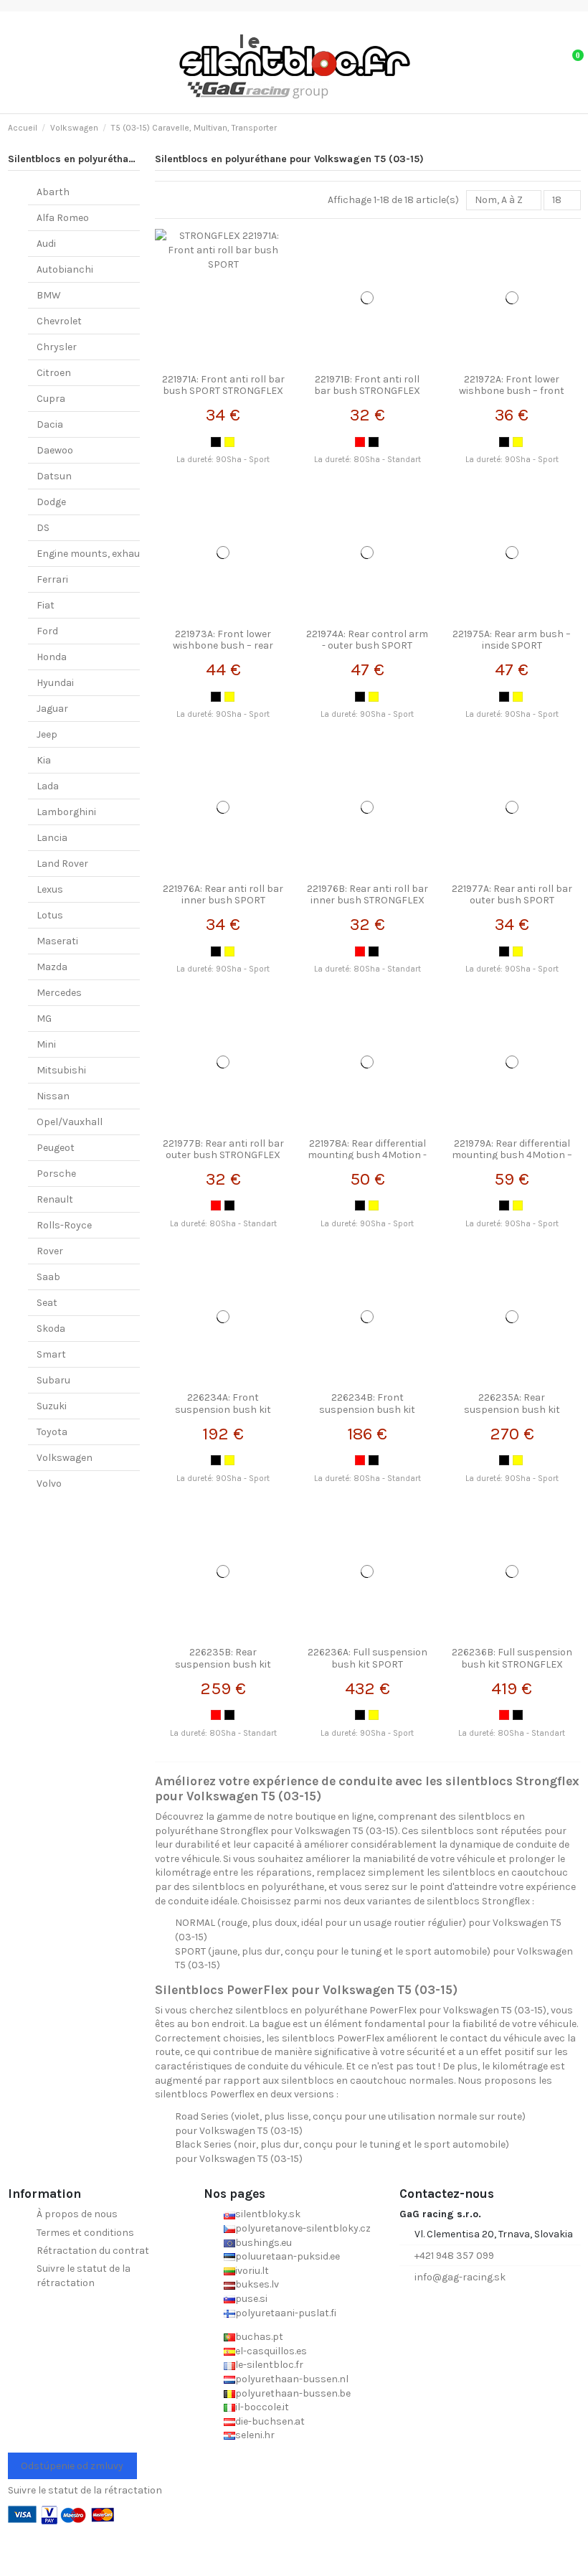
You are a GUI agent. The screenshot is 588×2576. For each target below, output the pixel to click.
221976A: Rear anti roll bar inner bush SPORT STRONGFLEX (223, 901)
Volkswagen (65, 1458)
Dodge (51, 502)
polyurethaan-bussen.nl (292, 2379)
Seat (47, 1303)
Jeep (47, 734)
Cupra (51, 399)
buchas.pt (259, 2337)
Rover (50, 1251)
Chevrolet (59, 321)
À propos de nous (77, 2214)
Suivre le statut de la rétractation (84, 2276)
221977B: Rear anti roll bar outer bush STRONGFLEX (223, 1150)
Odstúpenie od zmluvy (72, 2466)
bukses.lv (257, 2284)
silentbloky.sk (268, 2214)
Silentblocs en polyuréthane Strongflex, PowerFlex (128, 159)
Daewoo (55, 450)
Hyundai (55, 683)
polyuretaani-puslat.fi (286, 2313)
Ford (47, 631)
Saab (48, 1277)
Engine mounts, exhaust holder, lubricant (133, 554)
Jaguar (52, 709)
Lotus (50, 915)
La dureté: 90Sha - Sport (223, 460)
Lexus (50, 889)
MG (44, 1019)
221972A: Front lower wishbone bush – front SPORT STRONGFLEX (512, 391)
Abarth (53, 192)
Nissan (53, 1096)
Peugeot (56, 1148)
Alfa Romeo (63, 218)
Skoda (51, 1329)
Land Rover (62, 864)
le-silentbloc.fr (269, 2365)
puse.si (251, 2299)
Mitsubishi (61, 1070)
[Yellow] (229, 442)
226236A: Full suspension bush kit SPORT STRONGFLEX (367, 1664)
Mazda (52, 967)
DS (43, 528)
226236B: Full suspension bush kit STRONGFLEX (512, 1658)
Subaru (53, 1380)
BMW (49, 295)
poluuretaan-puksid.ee (288, 2256)
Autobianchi (65, 269)
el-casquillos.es (271, 2351)
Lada (48, 786)
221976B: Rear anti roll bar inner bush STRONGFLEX (367, 895)
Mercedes (59, 993)
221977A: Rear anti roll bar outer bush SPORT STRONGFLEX (512, 901)
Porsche (56, 1174)
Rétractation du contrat (93, 2251)
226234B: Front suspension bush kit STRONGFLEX (367, 1410)
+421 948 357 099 (454, 2256)
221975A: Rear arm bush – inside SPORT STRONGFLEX (512, 646)
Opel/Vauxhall (70, 1122)
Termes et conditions (85, 2233)
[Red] (360, 442)
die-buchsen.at (270, 2421)
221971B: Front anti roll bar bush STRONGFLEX (367, 385)
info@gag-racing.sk (460, 2277)
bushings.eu (264, 2243)
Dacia (50, 424)
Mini (46, 1044)
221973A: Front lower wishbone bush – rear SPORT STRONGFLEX (223, 646)
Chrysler (57, 347)
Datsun (54, 476)
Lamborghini (66, 812)
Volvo (49, 1484)
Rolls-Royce (64, 1225)
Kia (44, 760)
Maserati (57, 941)
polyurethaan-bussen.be (293, 2393)
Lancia (52, 838)
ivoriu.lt (252, 2271)
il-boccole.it (262, 2407)
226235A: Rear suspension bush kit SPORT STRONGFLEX (512, 1410)
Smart (51, 1354)
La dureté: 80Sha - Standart (367, 460)
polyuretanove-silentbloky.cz (303, 2228)
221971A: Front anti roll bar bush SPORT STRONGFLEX (223, 385)
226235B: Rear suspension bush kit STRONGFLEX (223, 1664)
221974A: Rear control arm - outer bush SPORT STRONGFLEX (367, 646)
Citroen (54, 373)
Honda (52, 657)
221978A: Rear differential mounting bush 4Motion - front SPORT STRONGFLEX (367, 1156)
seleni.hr (255, 2435)
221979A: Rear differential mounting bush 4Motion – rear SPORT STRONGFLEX (512, 1156)
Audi (46, 244)
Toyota (52, 1432)
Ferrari (52, 579)
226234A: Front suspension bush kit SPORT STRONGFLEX (223, 1410)
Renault (55, 1199)
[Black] (216, 442)
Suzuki (52, 1406)
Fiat (46, 605)
